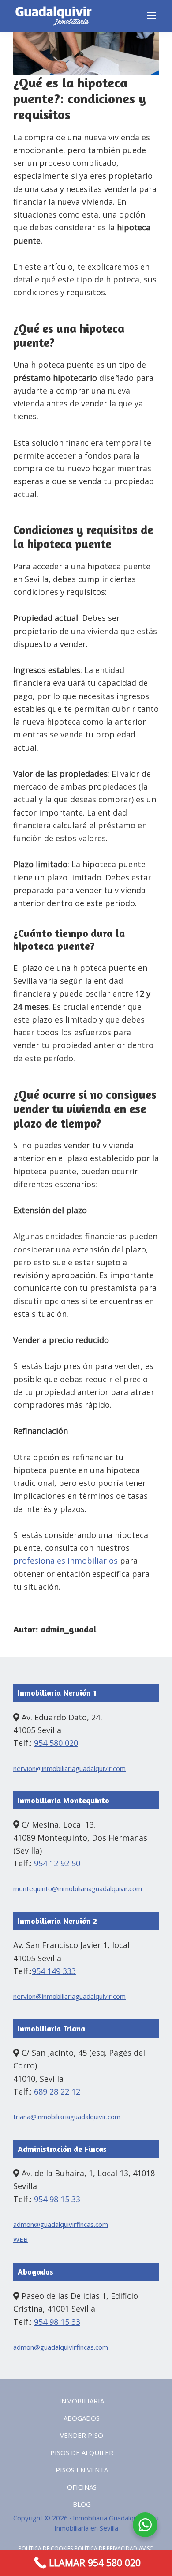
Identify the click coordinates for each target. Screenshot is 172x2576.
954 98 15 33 (57, 2199)
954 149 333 (54, 1971)
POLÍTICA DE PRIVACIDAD (106, 2548)
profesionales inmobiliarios (65, 1561)
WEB (21, 2239)
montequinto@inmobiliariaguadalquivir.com (78, 1888)
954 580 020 (56, 1743)
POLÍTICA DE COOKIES (46, 2548)
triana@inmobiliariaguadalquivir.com (67, 2117)
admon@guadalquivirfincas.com (61, 2224)
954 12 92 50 (57, 1863)
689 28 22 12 (57, 2091)
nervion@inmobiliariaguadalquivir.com (69, 1768)
